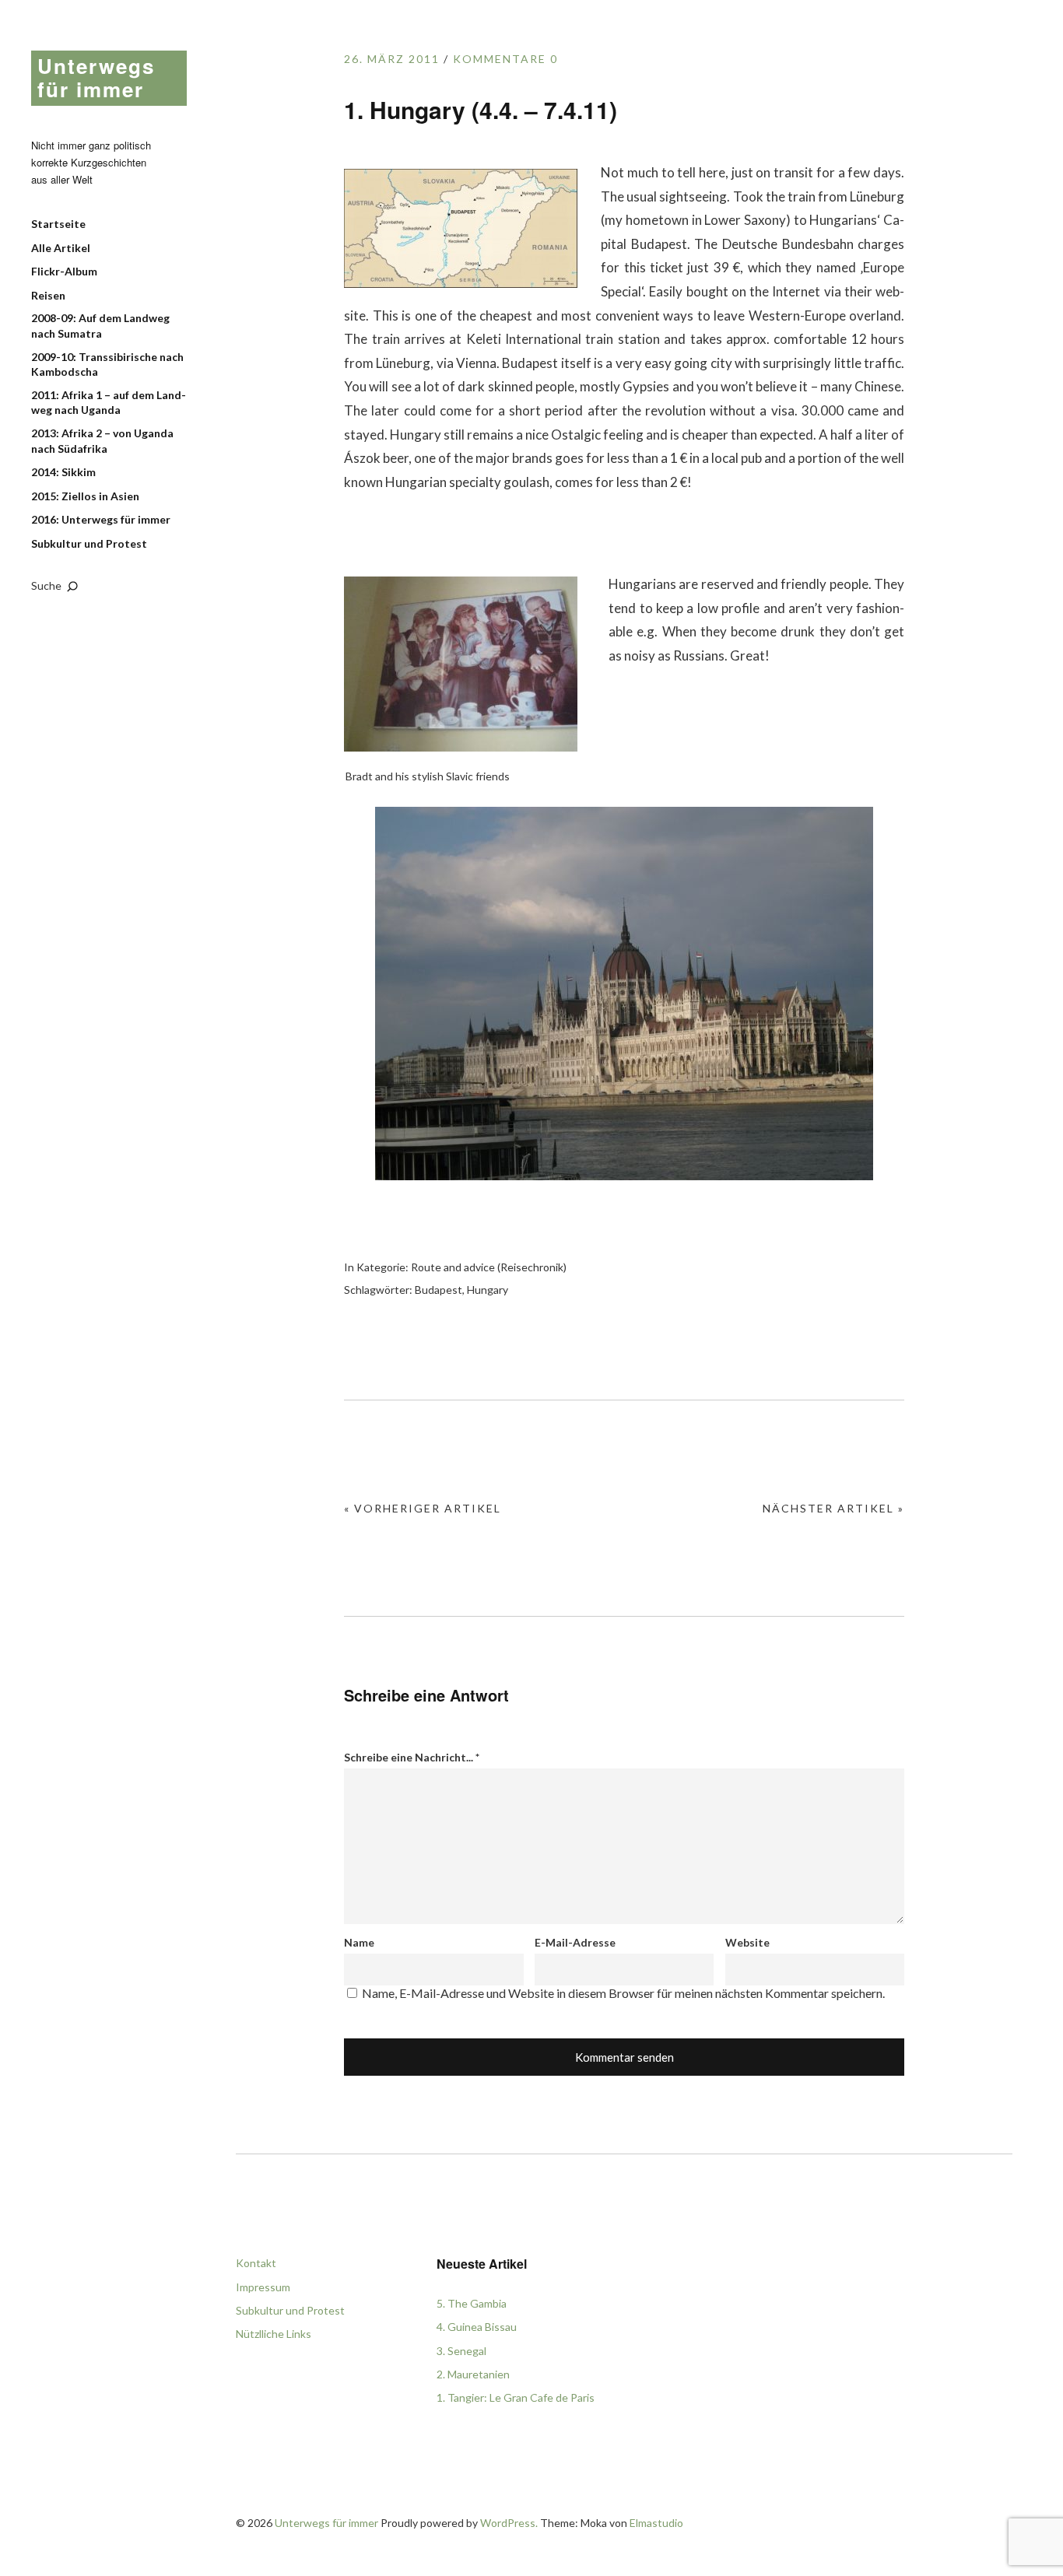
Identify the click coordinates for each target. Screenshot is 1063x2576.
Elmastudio (656, 2523)
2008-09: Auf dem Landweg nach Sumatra (100, 326)
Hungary (488, 1290)
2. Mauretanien (473, 2374)
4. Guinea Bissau (477, 2327)
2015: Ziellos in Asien (85, 496)
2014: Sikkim (63, 472)
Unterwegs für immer (96, 77)
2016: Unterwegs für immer (101, 519)
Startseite (58, 224)
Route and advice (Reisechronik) (489, 1267)
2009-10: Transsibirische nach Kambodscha (107, 364)
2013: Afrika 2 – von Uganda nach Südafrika (102, 441)
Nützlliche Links (274, 2334)
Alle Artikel (61, 248)
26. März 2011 (392, 59)
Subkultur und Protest (89, 543)
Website (747, 1942)
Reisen (48, 295)
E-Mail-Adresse (575, 1942)
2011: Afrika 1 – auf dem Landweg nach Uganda (109, 403)
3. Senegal (461, 2351)
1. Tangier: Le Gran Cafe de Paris (516, 2397)
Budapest (439, 1290)
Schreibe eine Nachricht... (412, 1757)
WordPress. (509, 2523)
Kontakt (256, 2263)
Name (359, 1942)
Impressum (263, 2287)
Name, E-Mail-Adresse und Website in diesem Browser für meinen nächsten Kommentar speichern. (623, 1993)
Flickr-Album (64, 271)
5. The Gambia (472, 2303)
